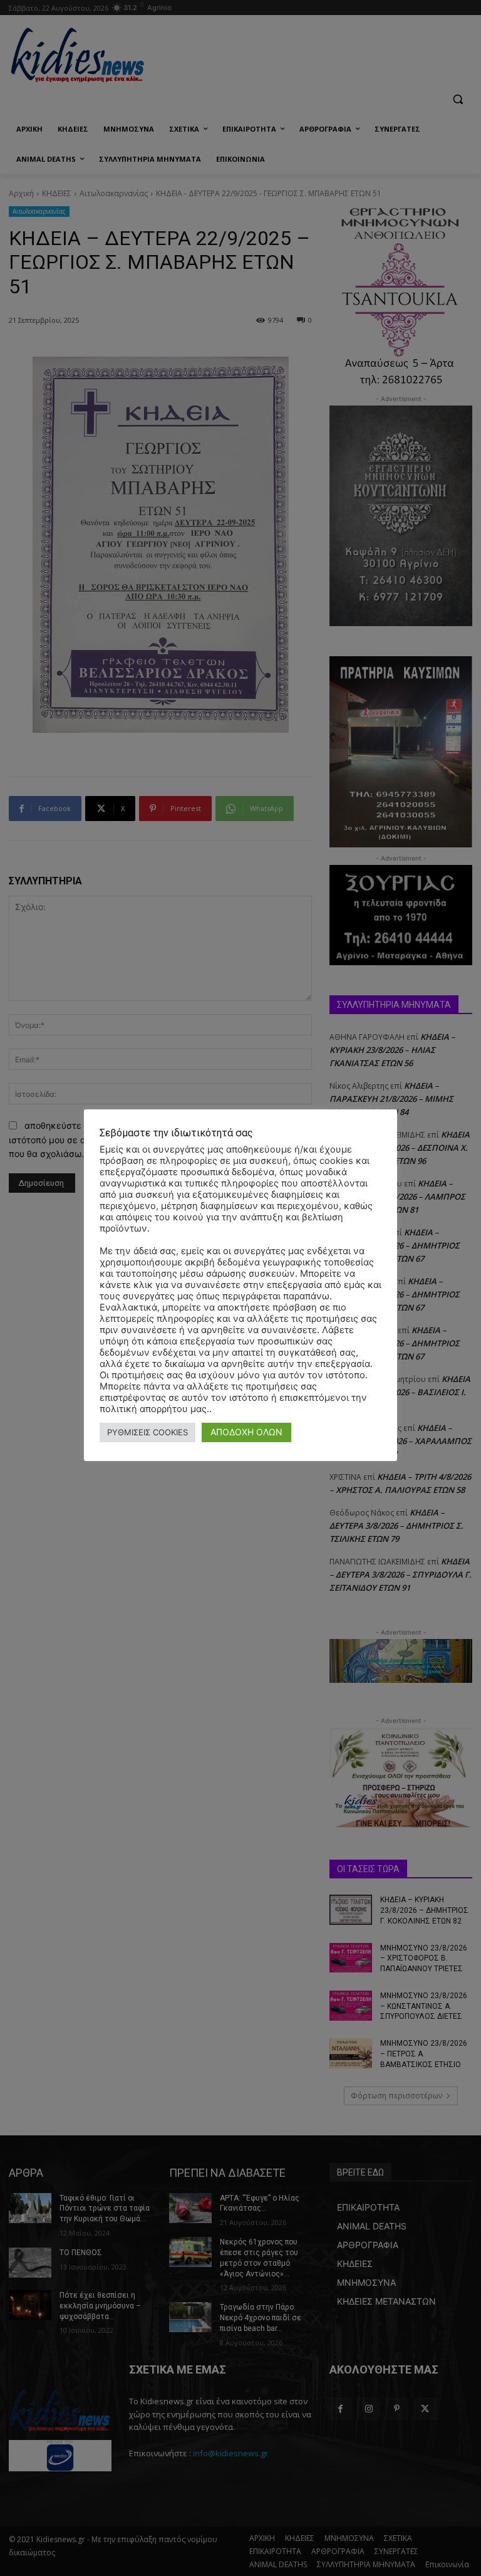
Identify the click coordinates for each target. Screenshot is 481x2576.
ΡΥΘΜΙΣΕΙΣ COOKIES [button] (147, 1432)
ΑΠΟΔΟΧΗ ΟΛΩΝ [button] (246, 1432)
